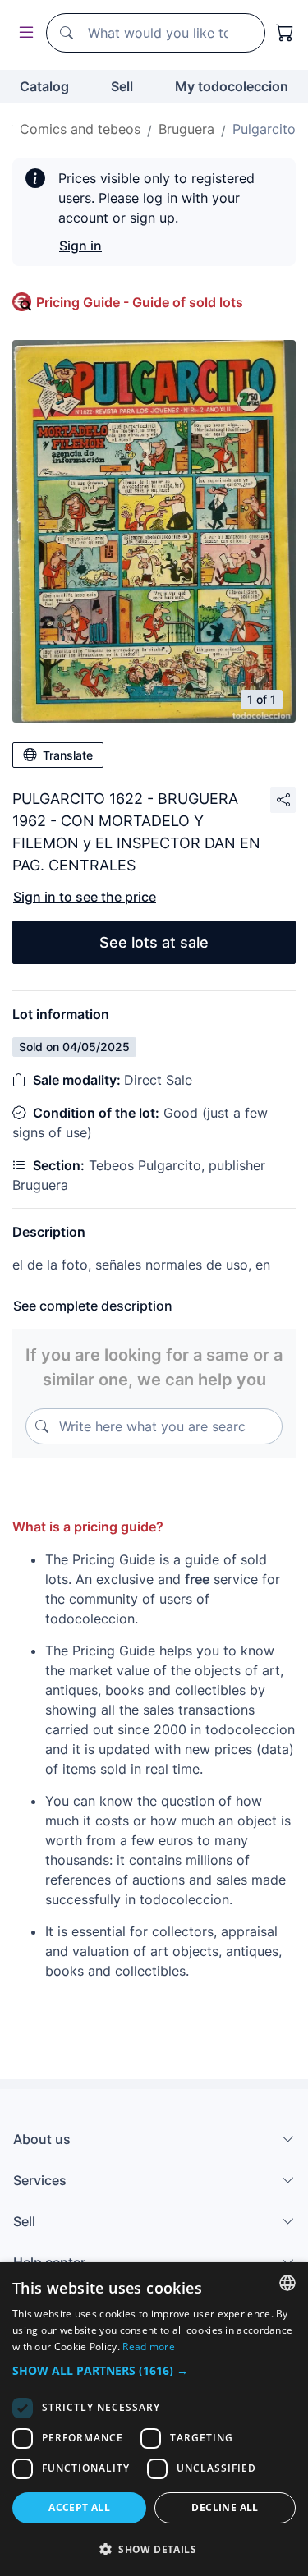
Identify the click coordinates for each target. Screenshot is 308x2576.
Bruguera (186, 129)
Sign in (80, 246)
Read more (149, 2346)
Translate (68, 755)
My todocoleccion (232, 86)
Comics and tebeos (80, 129)
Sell (122, 86)
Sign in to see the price (85, 897)
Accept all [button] (79, 2507)
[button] (154, 2370)
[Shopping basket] (285, 33)
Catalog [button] (44, 86)
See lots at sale (154, 942)
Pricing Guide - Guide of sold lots (140, 302)
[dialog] (154, 2419)
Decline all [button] (225, 2507)
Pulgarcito (264, 129)
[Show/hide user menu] (23, 33)
